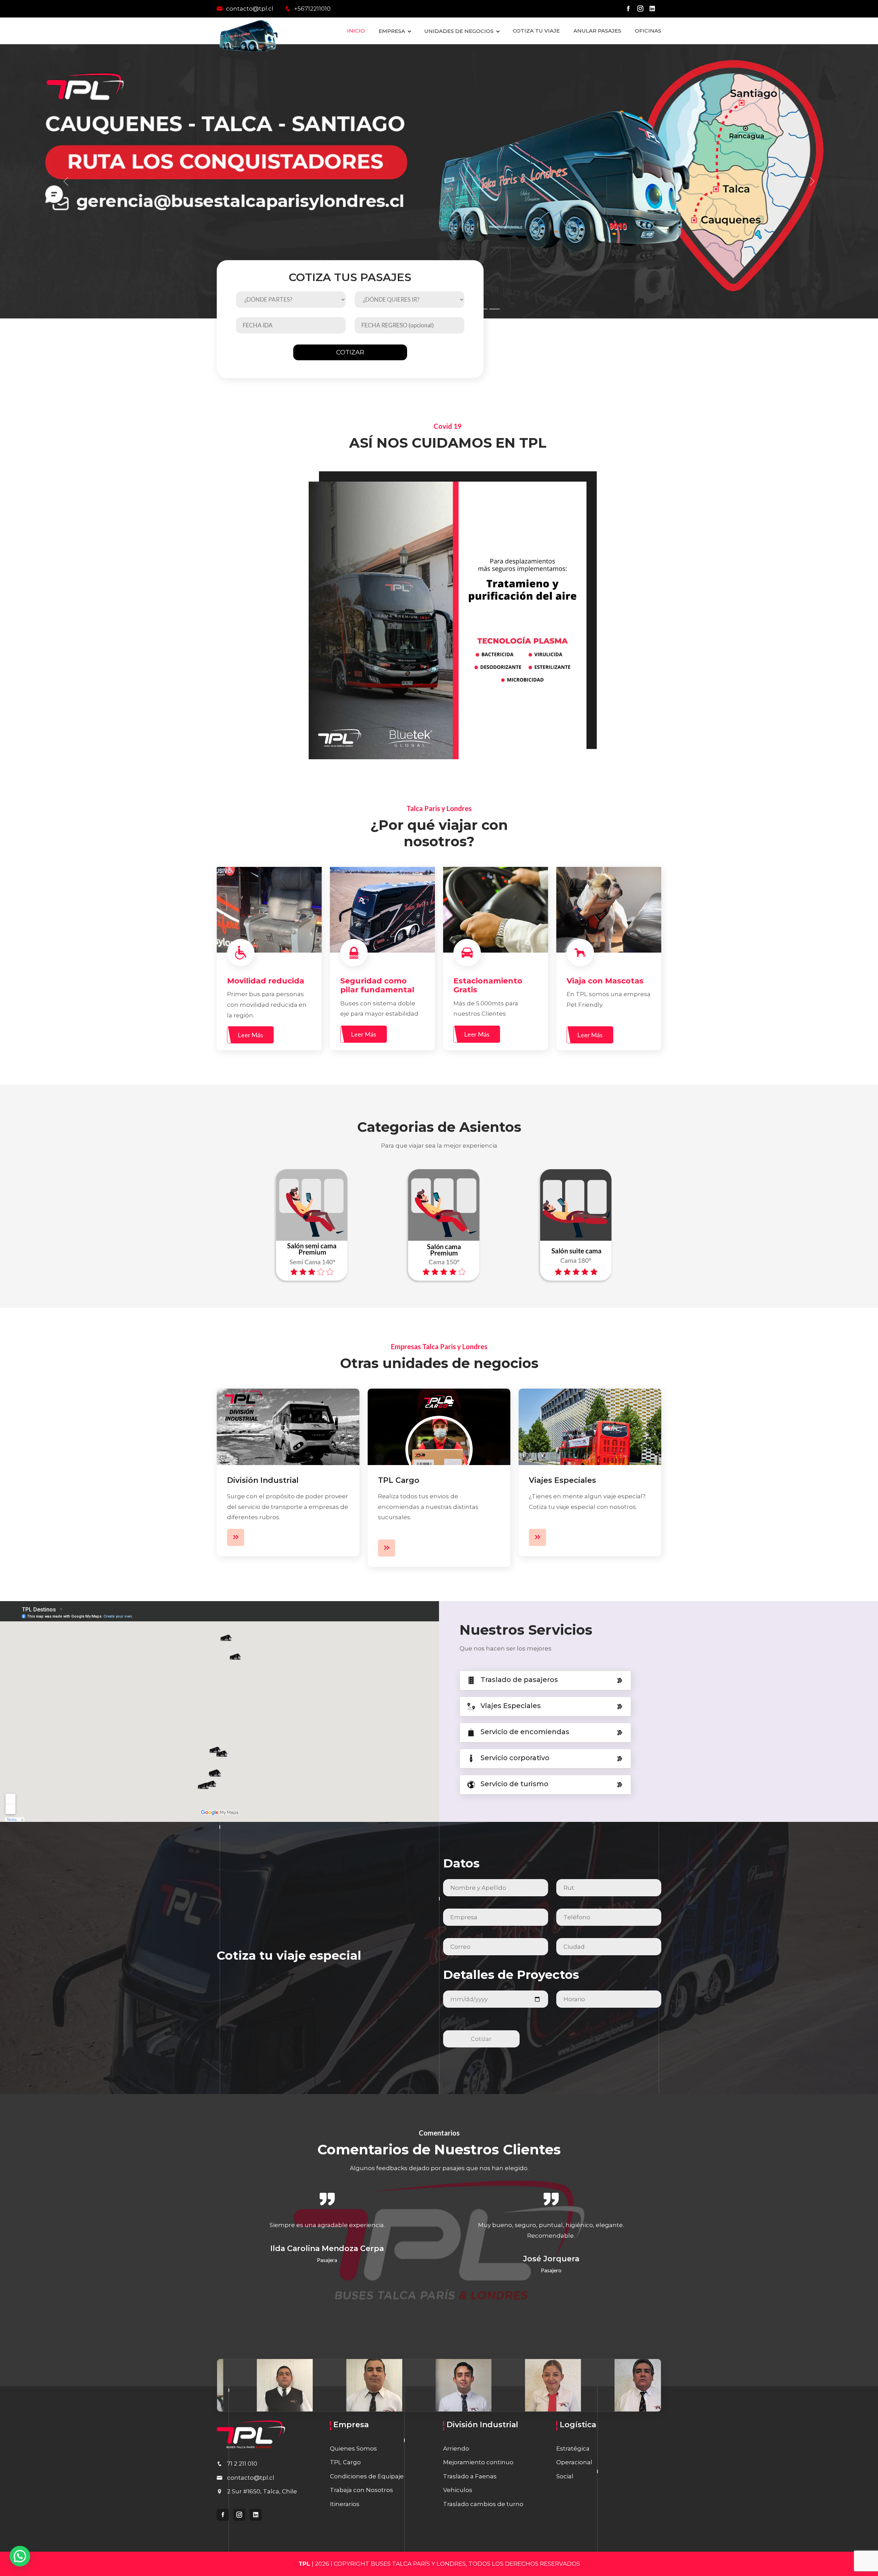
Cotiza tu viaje (536, 31)
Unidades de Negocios (459, 31)
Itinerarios (345, 2504)
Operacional (574, 2462)
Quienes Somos (353, 2448)
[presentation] (204, 2244)
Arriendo (456, 2448)
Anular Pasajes (597, 31)
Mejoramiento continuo (478, 2462)
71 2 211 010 (242, 2464)
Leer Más (250, 1035)
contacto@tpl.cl (249, 9)
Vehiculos (458, 2490)
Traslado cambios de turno (483, 2504)
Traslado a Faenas (470, 2476)
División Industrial (263, 1480)
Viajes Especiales (562, 1480)
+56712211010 (312, 9)
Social (565, 2476)
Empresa (392, 31)
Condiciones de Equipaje (367, 2476)
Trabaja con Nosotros (361, 2490)
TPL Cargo (399, 1480)
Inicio (356, 31)
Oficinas (648, 31)
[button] (20, 2556)
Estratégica (573, 2448)
